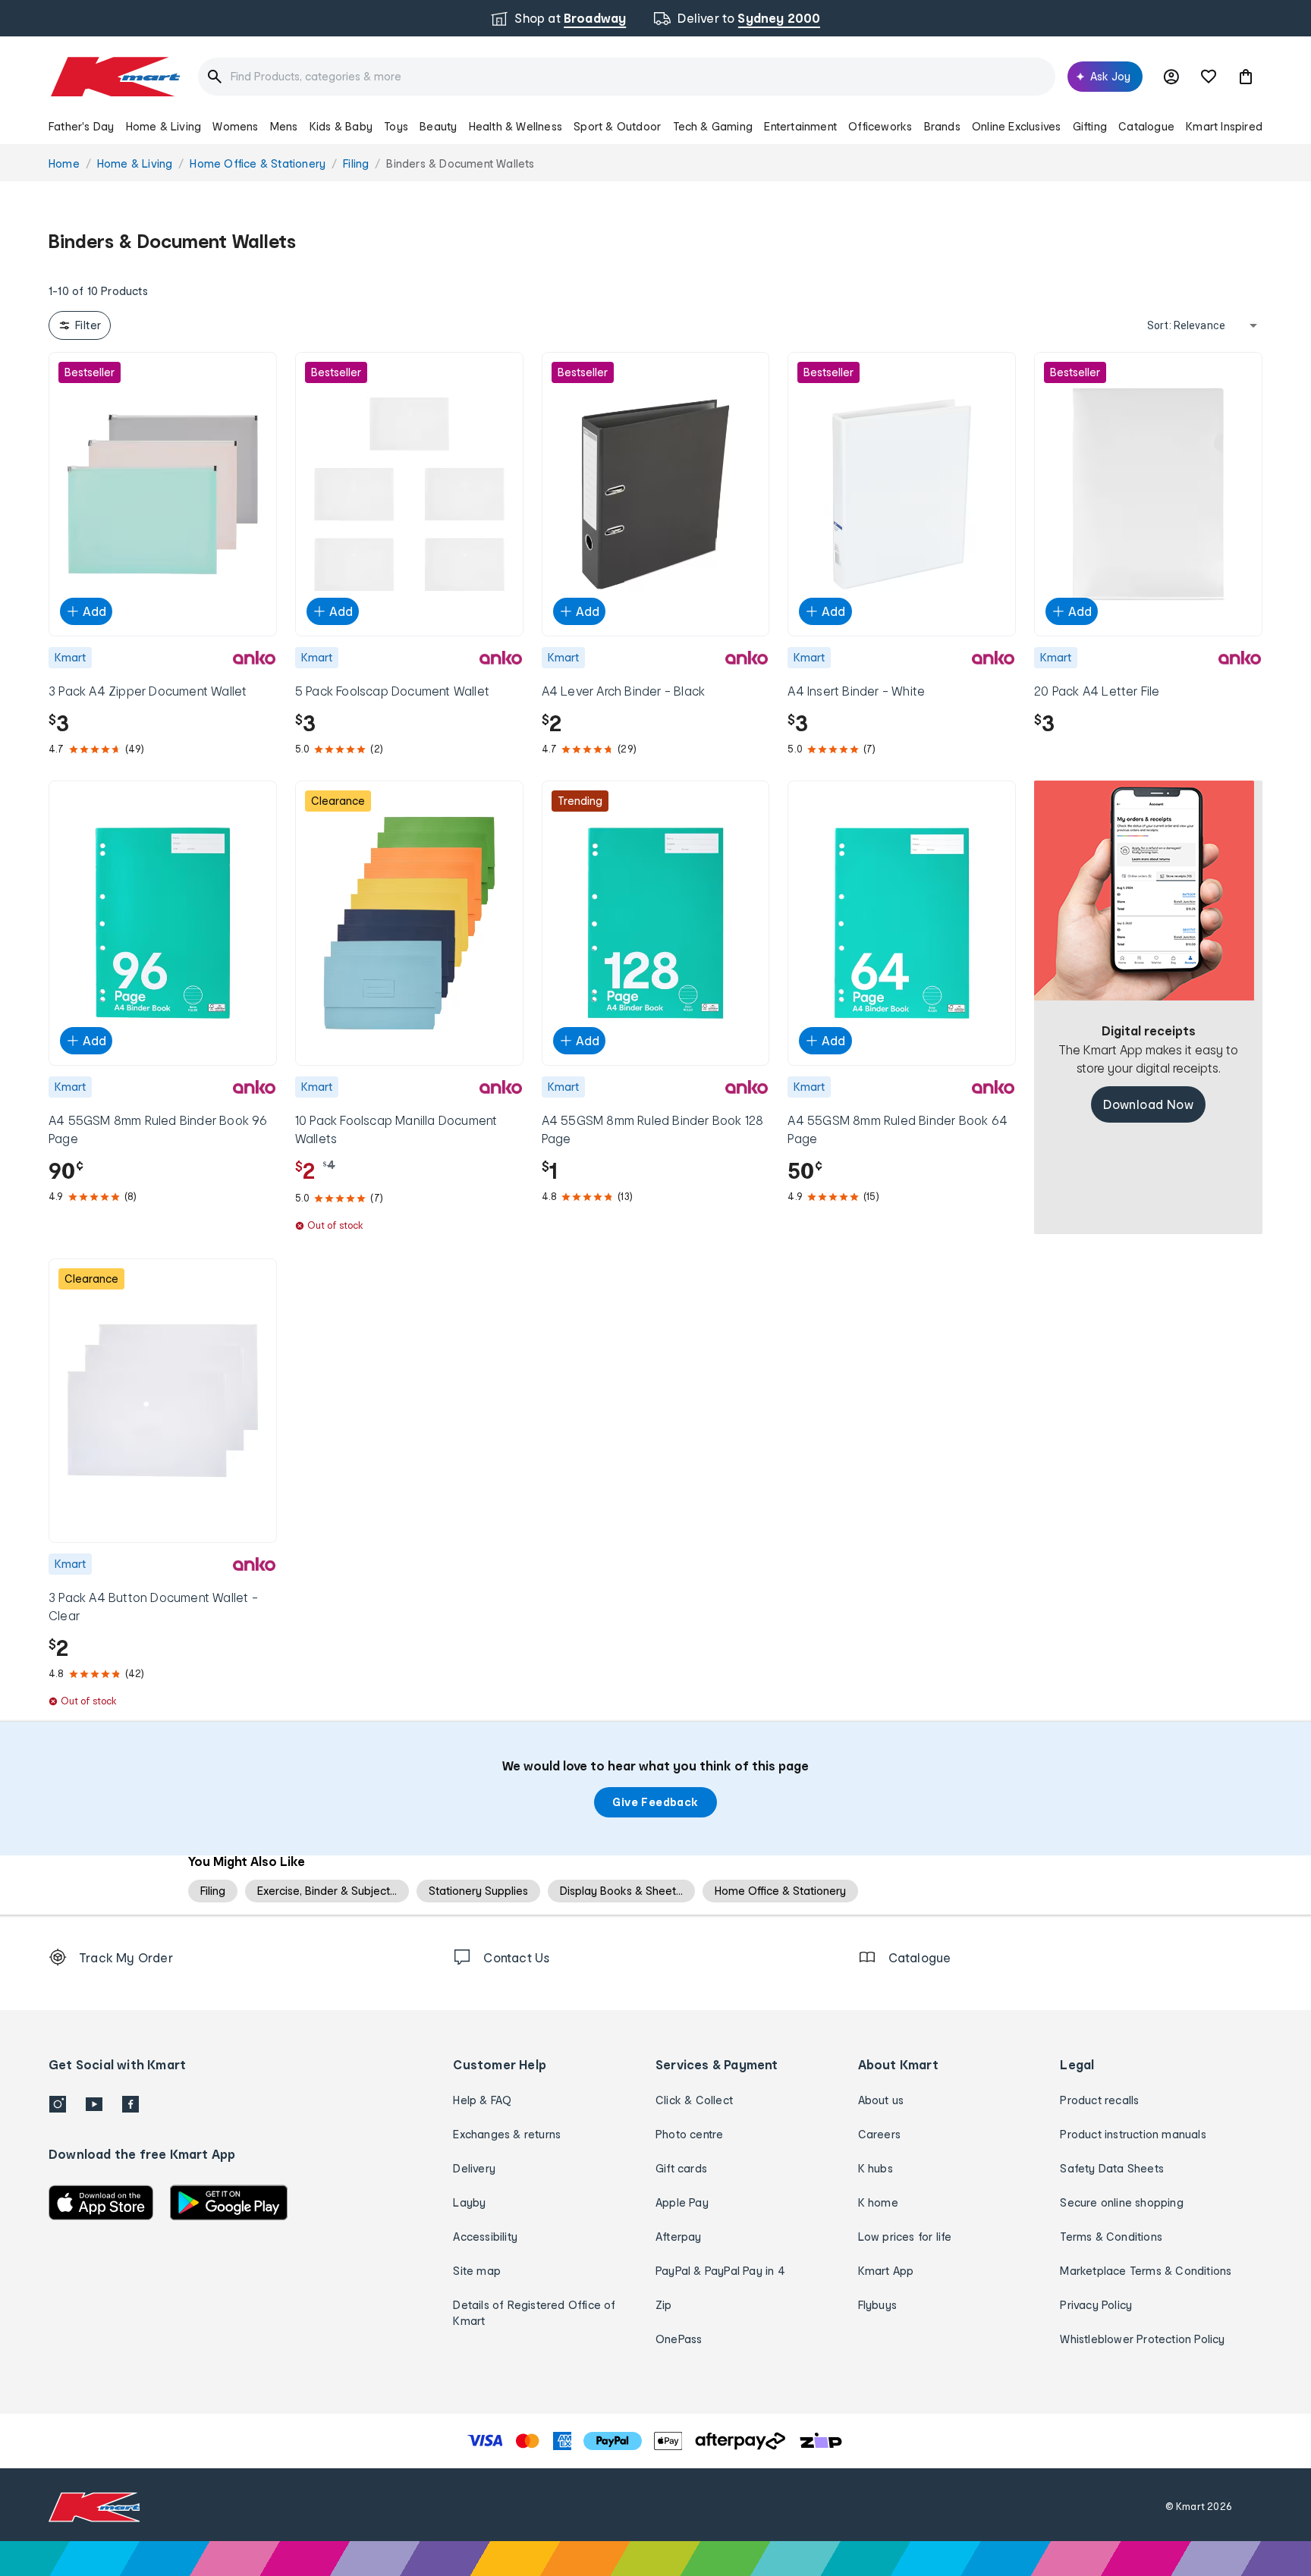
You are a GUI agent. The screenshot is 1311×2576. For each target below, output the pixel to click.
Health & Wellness (516, 126)
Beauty (438, 126)
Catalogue (1146, 126)
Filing (213, 1891)
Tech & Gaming (713, 126)
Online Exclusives (1016, 126)
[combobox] (627, 77)
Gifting (1090, 126)
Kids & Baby (341, 126)
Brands (942, 126)
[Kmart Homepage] (114, 77)
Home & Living (164, 126)
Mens (284, 126)
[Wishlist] (1209, 77)
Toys (396, 126)
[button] (1246, 77)
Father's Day (81, 126)
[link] (1148, 961)
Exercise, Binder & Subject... (327, 1891)
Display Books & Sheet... (621, 1891)
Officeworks (880, 126)
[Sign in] (1171, 77)
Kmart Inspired (1224, 126)
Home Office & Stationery (780, 1891)
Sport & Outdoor (617, 126)
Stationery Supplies (478, 1891)
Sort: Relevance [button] (1186, 325)
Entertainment (800, 126)
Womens (235, 126)
